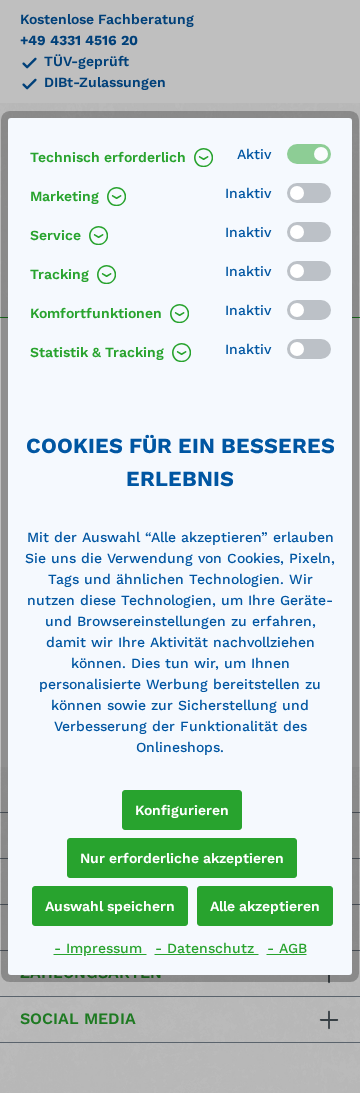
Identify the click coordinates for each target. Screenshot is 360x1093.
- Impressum (100, 948)
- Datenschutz (207, 948)
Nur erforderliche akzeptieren (182, 858)
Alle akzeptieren (265, 906)
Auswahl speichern (110, 906)
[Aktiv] (309, 154)
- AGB (287, 948)
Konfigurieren (182, 810)
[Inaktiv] (309, 193)
